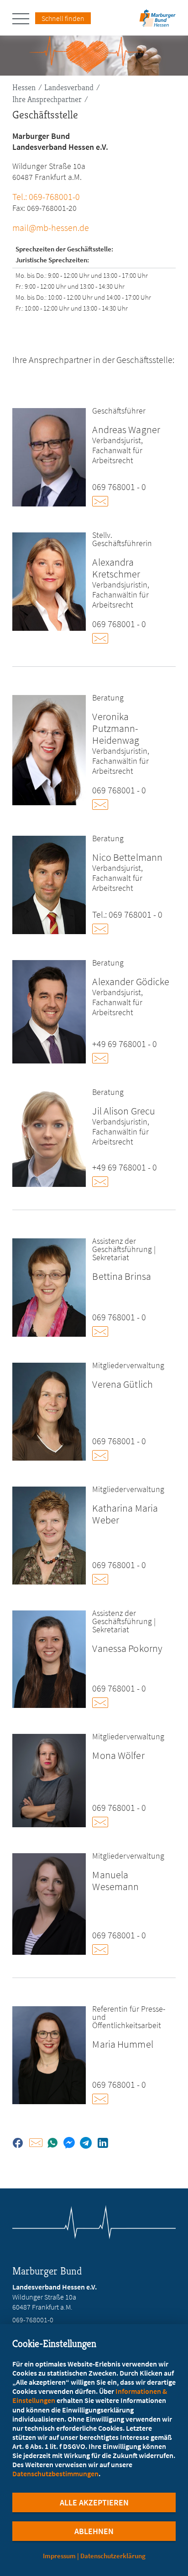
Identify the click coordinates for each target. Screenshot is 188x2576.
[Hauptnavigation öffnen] (24, 19)
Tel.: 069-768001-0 (46, 197)
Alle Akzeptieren (94, 2502)
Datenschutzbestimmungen (55, 2474)
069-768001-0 (33, 2320)
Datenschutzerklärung (113, 2556)
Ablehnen (94, 2531)
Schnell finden (63, 18)
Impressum (59, 2556)
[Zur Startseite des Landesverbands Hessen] (157, 21)
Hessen (24, 87)
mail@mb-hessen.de (51, 227)
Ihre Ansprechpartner (47, 99)
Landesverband (69, 87)
